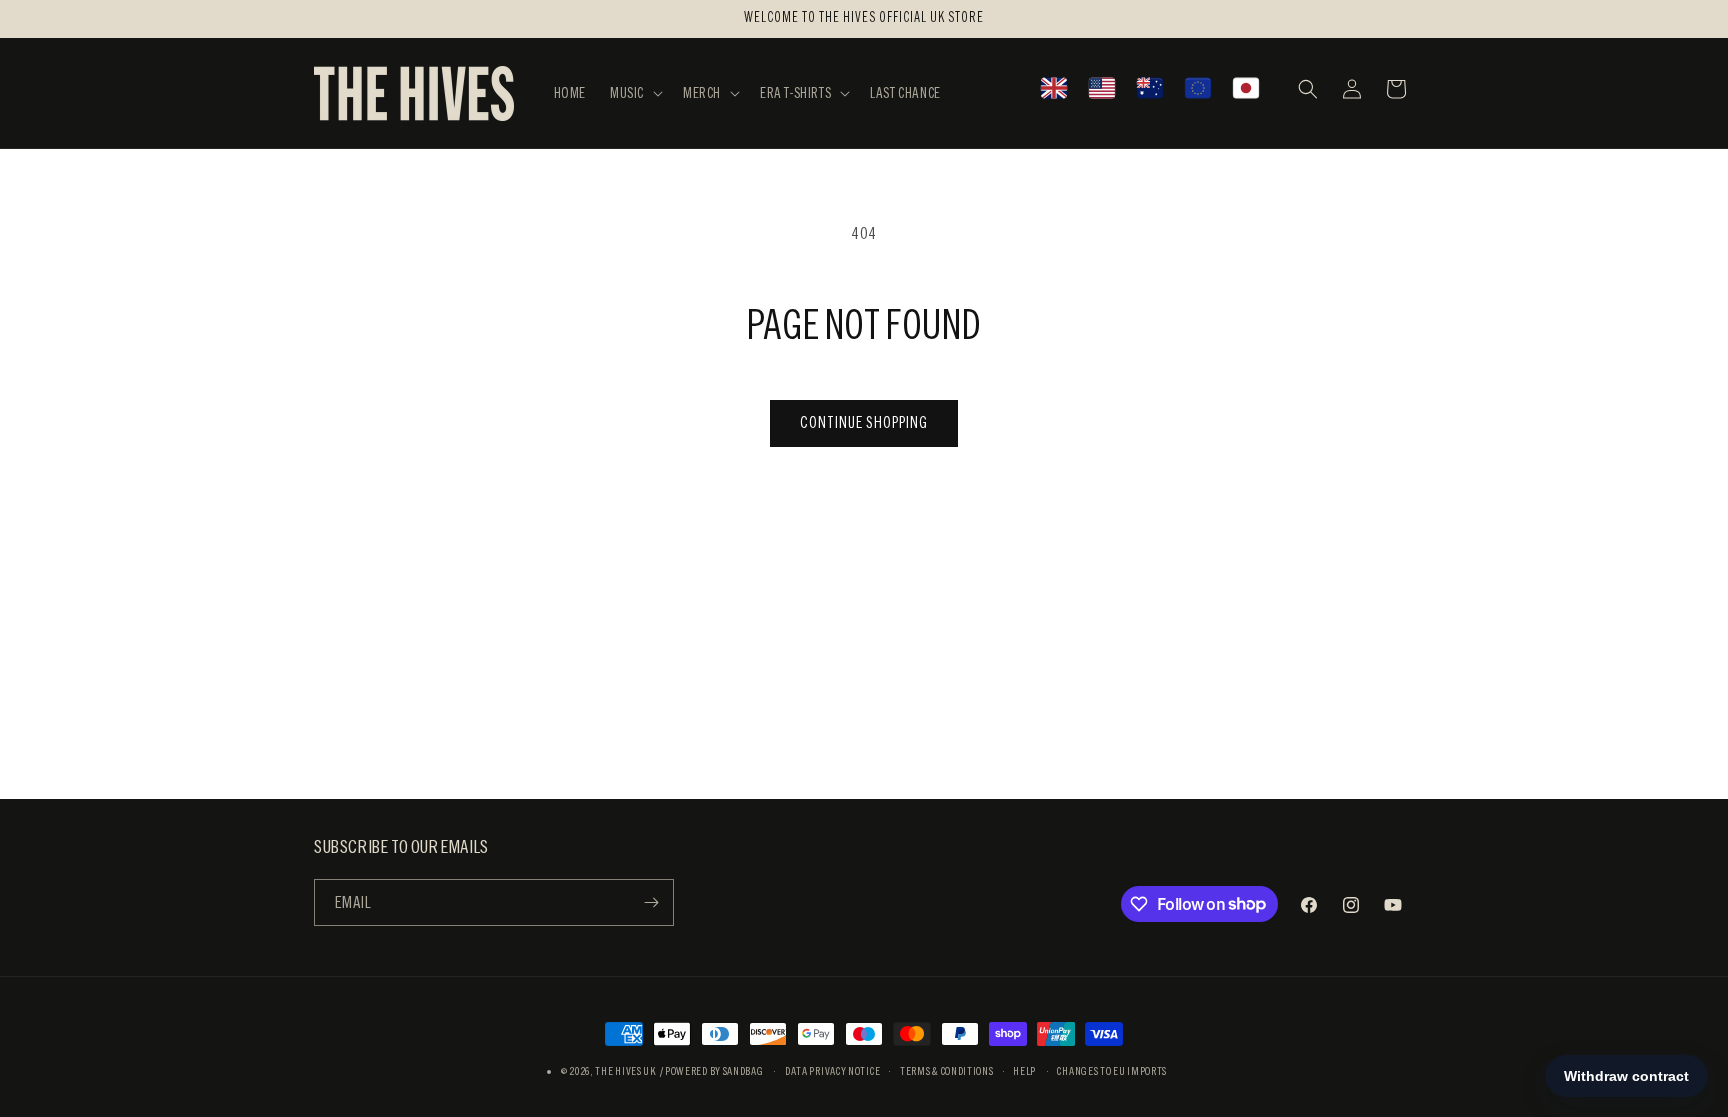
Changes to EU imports (1112, 1071)
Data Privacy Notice (832, 1071)
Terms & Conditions (947, 1071)
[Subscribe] (651, 902)
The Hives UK (625, 1071)
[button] (634, 93)
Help (1024, 1071)
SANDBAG (743, 1071)
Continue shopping (864, 422)
